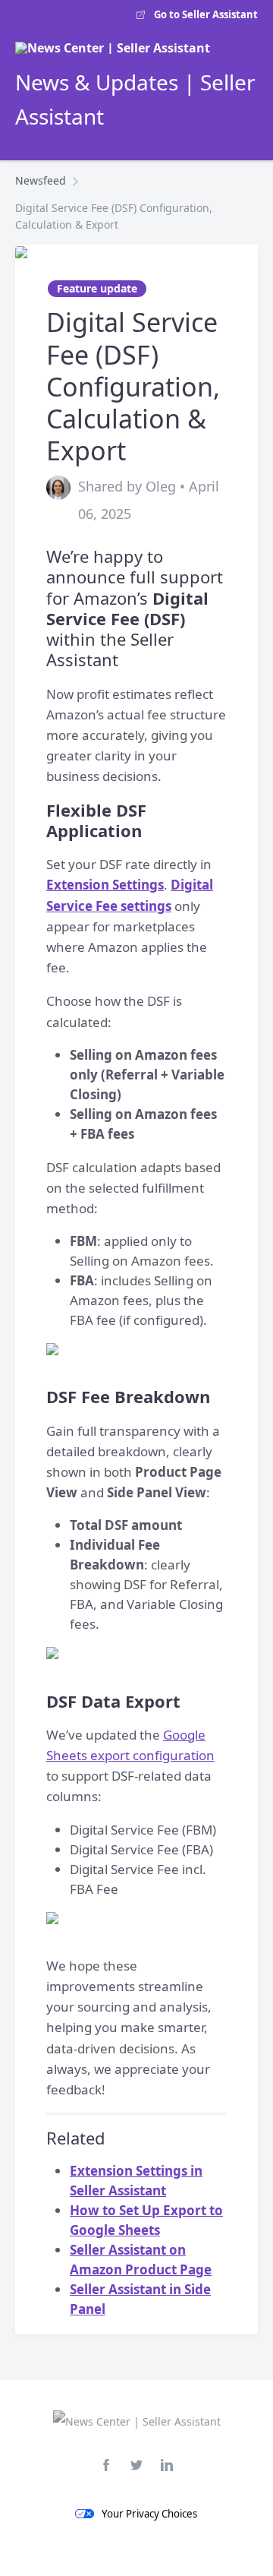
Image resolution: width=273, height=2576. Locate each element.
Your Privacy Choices (149, 2514)
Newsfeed (41, 180)
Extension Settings (105, 885)
